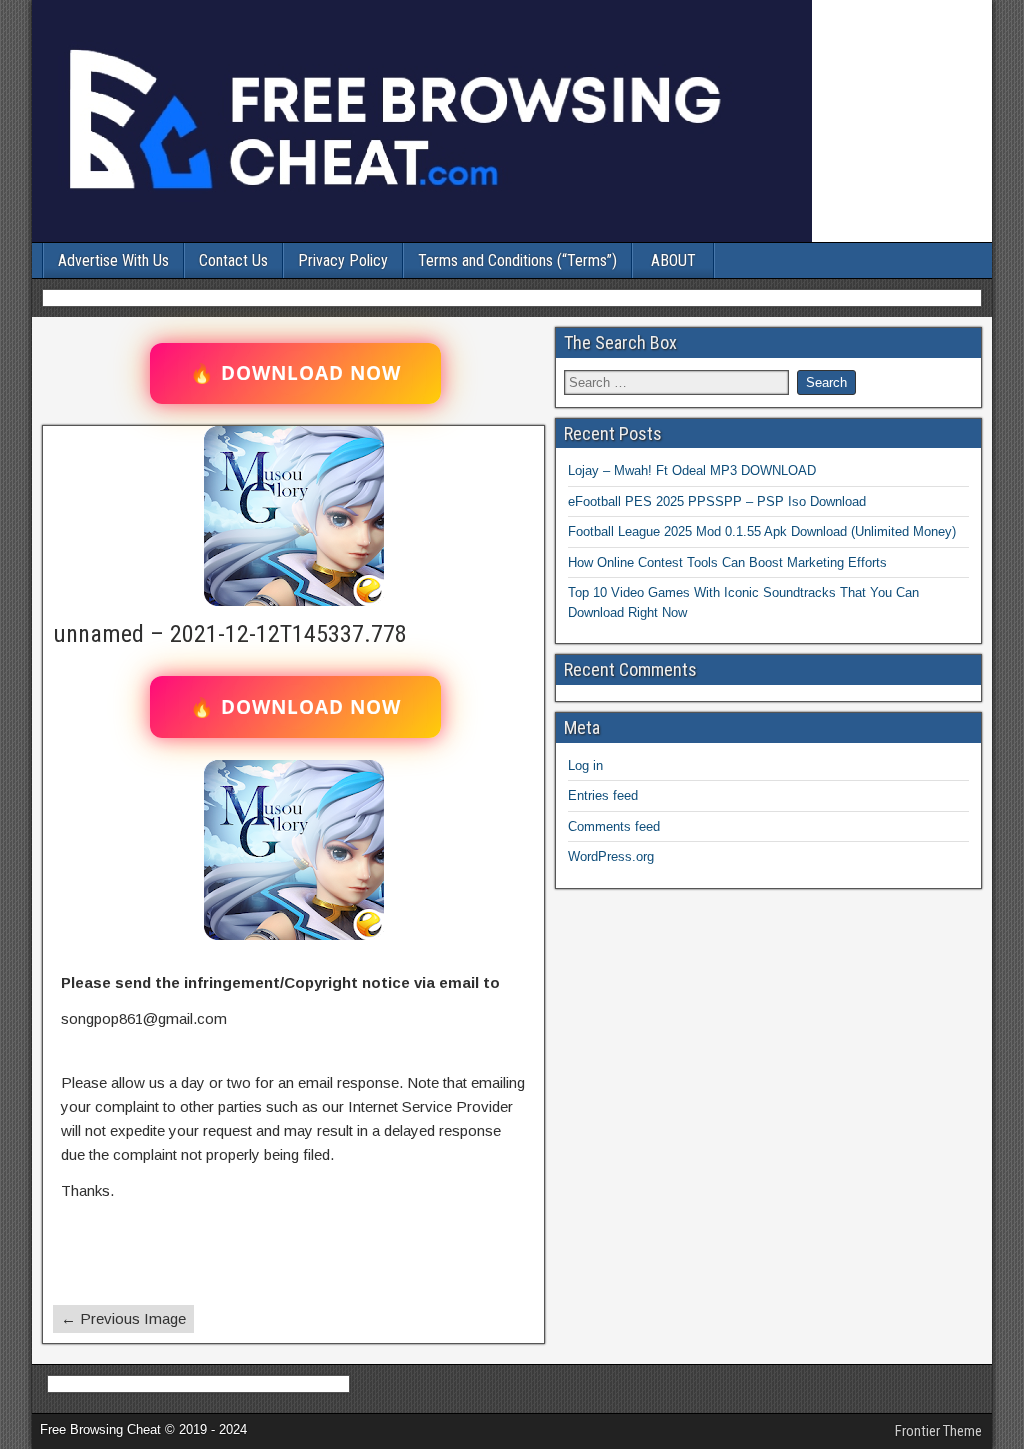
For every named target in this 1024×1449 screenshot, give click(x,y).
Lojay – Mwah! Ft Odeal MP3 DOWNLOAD (692, 470)
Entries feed (603, 795)
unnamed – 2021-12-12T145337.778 (230, 634)
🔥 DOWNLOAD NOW (295, 373)
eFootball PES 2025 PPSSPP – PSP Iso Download (717, 501)
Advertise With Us (113, 260)
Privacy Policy (343, 260)
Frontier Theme (938, 1431)
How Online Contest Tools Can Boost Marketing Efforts (727, 562)
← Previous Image (123, 1318)
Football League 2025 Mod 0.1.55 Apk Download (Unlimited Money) (762, 531)
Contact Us (233, 260)
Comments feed (614, 826)
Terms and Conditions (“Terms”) (517, 260)
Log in (585, 765)
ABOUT (673, 260)
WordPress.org (611, 856)
